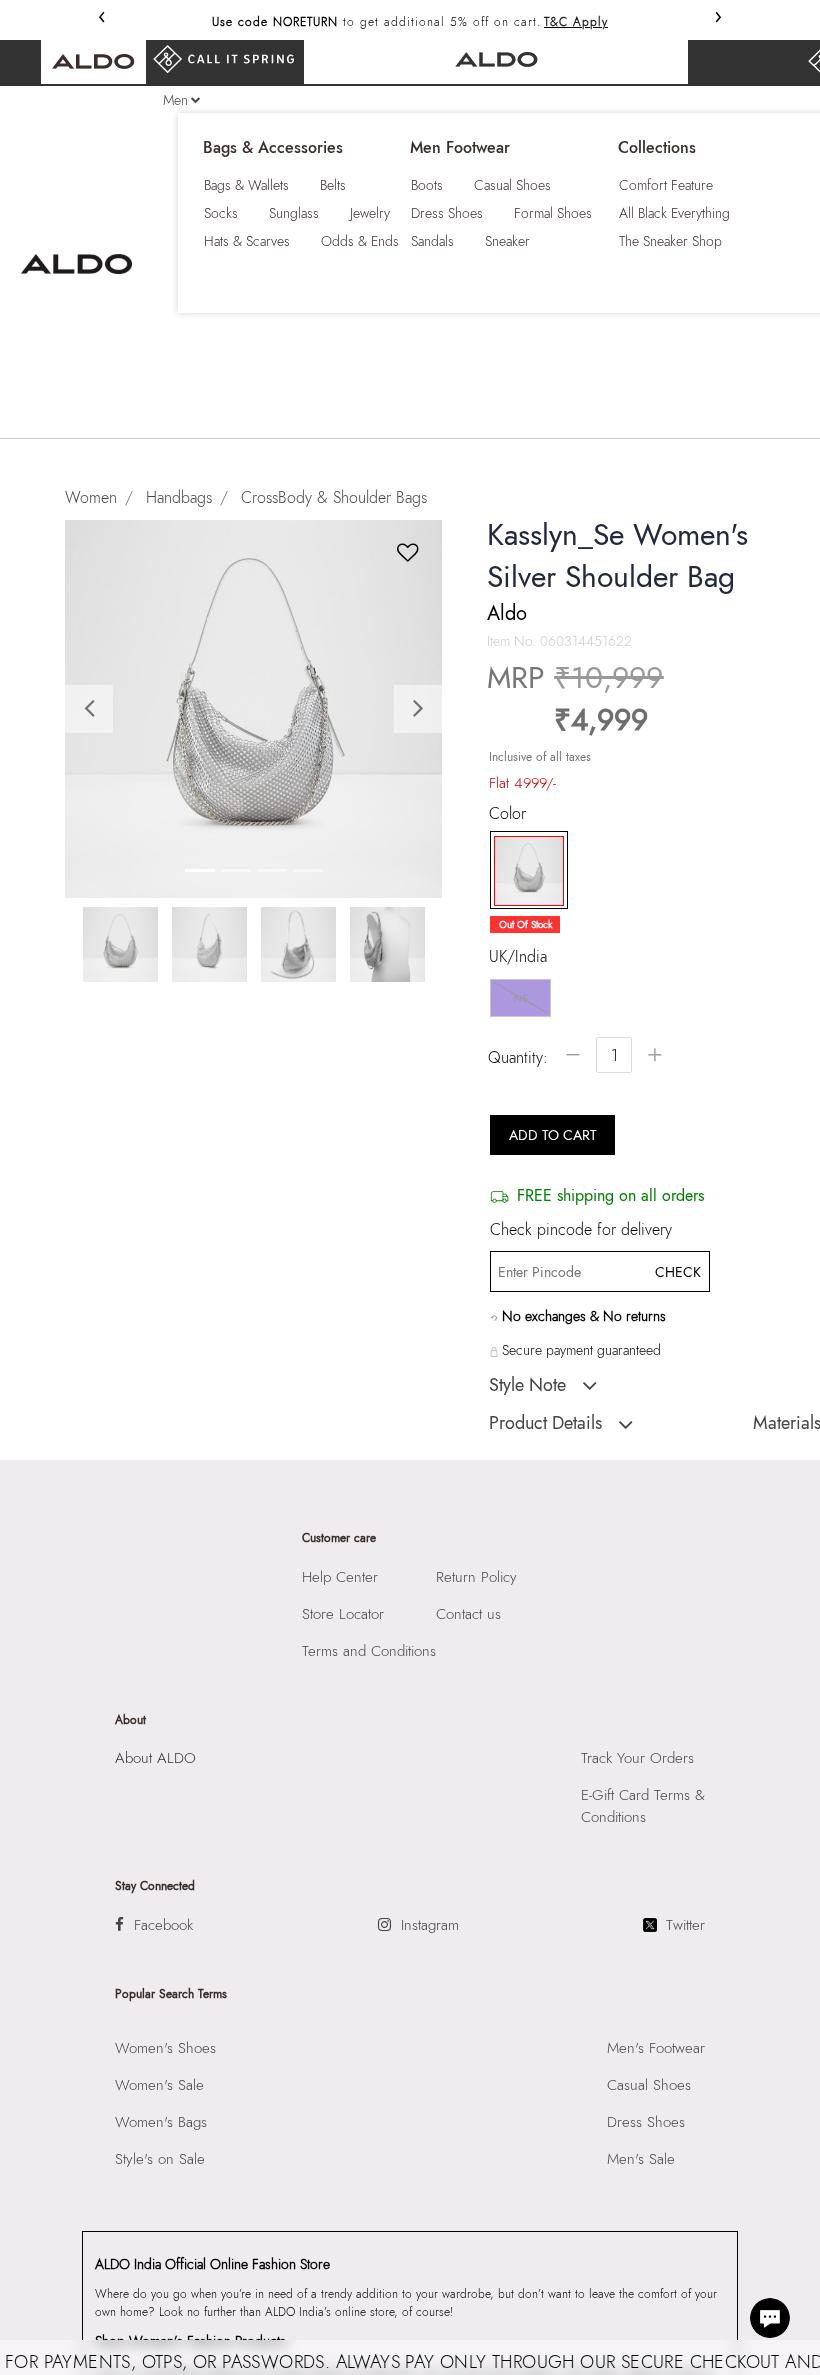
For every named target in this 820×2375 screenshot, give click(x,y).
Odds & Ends (360, 241)
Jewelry (370, 213)
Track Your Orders (637, 1758)
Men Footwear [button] (460, 148)
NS (520, 998)
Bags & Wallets (246, 185)
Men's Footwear (656, 2048)
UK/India (518, 957)
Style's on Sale (160, 2159)
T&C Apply (576, 22)
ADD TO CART (553, 1135)
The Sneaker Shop (670, 241)
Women (91, 497)
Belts (333, 185)
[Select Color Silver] (522, 871)
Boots (427, 185)
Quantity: (518, 1057)
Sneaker (507, 241)
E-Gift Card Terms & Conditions (643, 1806)
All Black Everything (674, 213)
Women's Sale (159, 2085)
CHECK (677, 1272)
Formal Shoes (553, 213)
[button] (93, 708)
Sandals (432, 241)
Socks (221, 213)
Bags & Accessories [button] (273, 148)
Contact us (468, 1614)
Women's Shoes (165, 2048)
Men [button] (175, 100)
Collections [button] (657, 148)
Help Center (340, 1577)
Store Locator (343, 1614)
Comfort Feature (666, 185)
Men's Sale (641, 2159)
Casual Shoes (512, 185)
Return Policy (476, 1577)
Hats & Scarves (247, 241)
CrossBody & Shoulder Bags (334, 497)
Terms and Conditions (369, 1651)
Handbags (179, 497)
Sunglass (294, 213)
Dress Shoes (447, 213)
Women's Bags (161, 2122)
